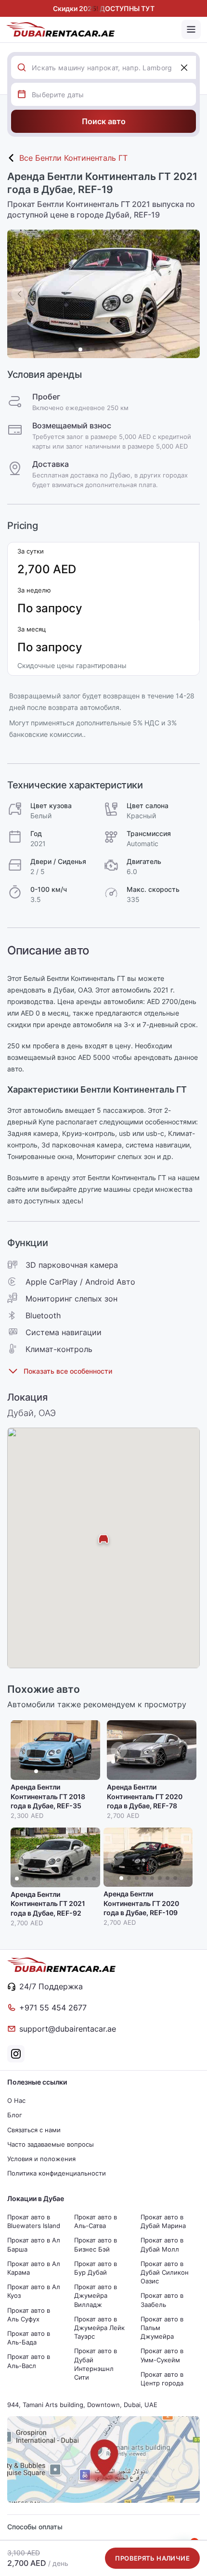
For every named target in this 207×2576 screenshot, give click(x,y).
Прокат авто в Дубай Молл (162, 2244)
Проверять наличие (152, 2558)
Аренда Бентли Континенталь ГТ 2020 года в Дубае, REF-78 (145, 1796)
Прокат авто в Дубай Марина (163, 2221)
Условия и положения (41, 2159)
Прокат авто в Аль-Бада (29, 2338)
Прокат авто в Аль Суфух (29, 2315)
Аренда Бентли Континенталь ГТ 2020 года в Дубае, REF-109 (141, 1903)
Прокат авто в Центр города (162, 2379)
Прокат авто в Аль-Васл (29, 2361)
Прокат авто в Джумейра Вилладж (96, 2295)
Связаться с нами (34, 2130)
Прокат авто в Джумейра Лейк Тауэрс (99, 2328)
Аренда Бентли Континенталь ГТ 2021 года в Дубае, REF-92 (48, 1904)
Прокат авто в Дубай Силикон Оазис (165, 2272)
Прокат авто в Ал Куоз (34, 2291)
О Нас (16, 2100)
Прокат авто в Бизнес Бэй (96, 2244)
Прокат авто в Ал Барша (34, 2244)
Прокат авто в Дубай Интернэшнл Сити (96, 2364)
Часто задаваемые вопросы (51, 2144)
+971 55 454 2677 (53, 2008)
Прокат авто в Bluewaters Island (34, 2221)
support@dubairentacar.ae (68, 2029)
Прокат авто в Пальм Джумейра (162, 2328)
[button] (188, 294)
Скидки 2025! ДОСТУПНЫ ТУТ (104, 8)
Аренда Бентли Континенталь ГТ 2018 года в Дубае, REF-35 (48, 1796)
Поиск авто (104, 121)
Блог (15, 2115)
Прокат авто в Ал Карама (34, 2268)
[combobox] (114, 67)
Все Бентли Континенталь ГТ (73, 158)
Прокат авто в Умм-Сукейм (162, 2355)
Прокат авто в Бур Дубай (96, 2268)
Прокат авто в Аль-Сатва (96, 2221)
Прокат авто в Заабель (162, 2300)
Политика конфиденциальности (57, 2173)
